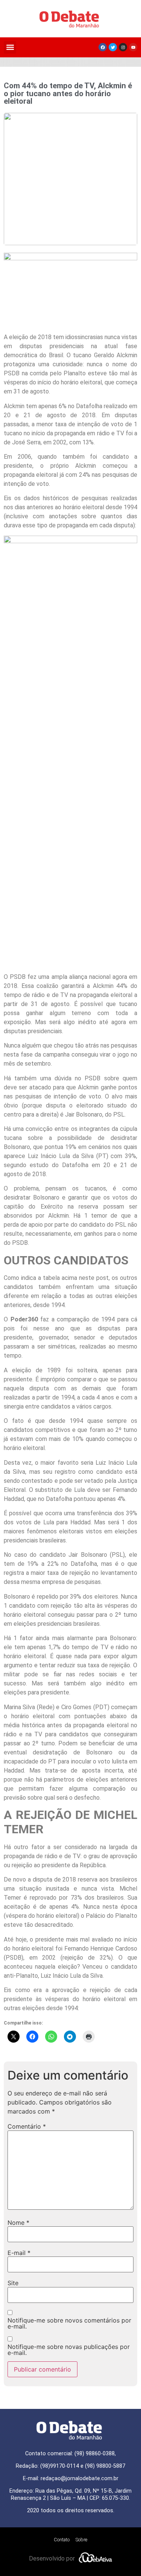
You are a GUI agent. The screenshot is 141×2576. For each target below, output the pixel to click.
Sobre (81, 2540)
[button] (10, 47)
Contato (62, 2540)
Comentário (27, 2126)
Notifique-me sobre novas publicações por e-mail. (69, 2350)
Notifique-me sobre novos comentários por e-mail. (69, 2323)
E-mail (19, 2253)
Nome (18, 2223)
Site (13, 2283)
